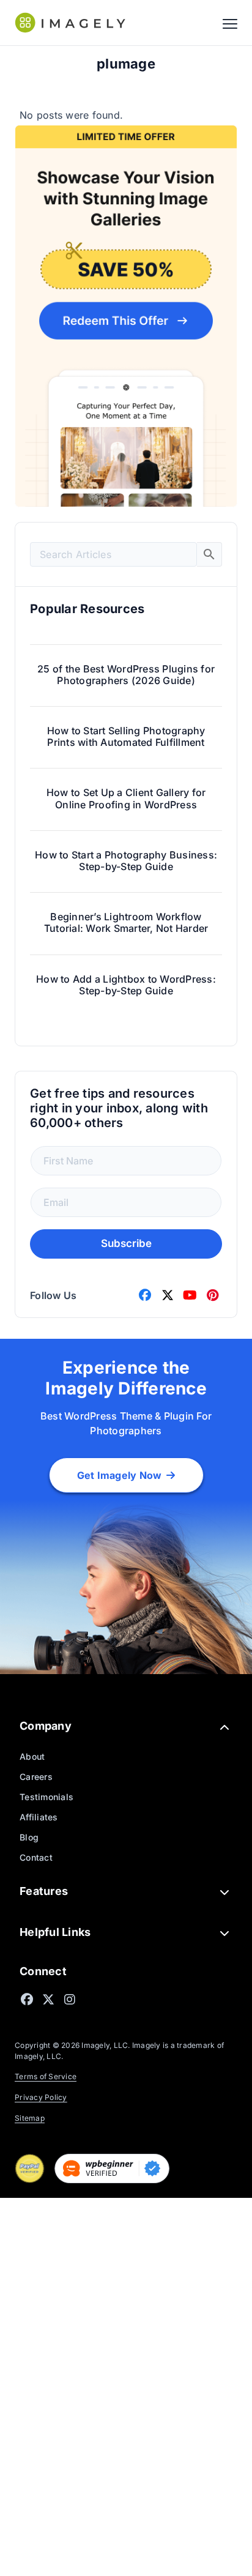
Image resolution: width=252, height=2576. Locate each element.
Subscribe (126, 1243)
